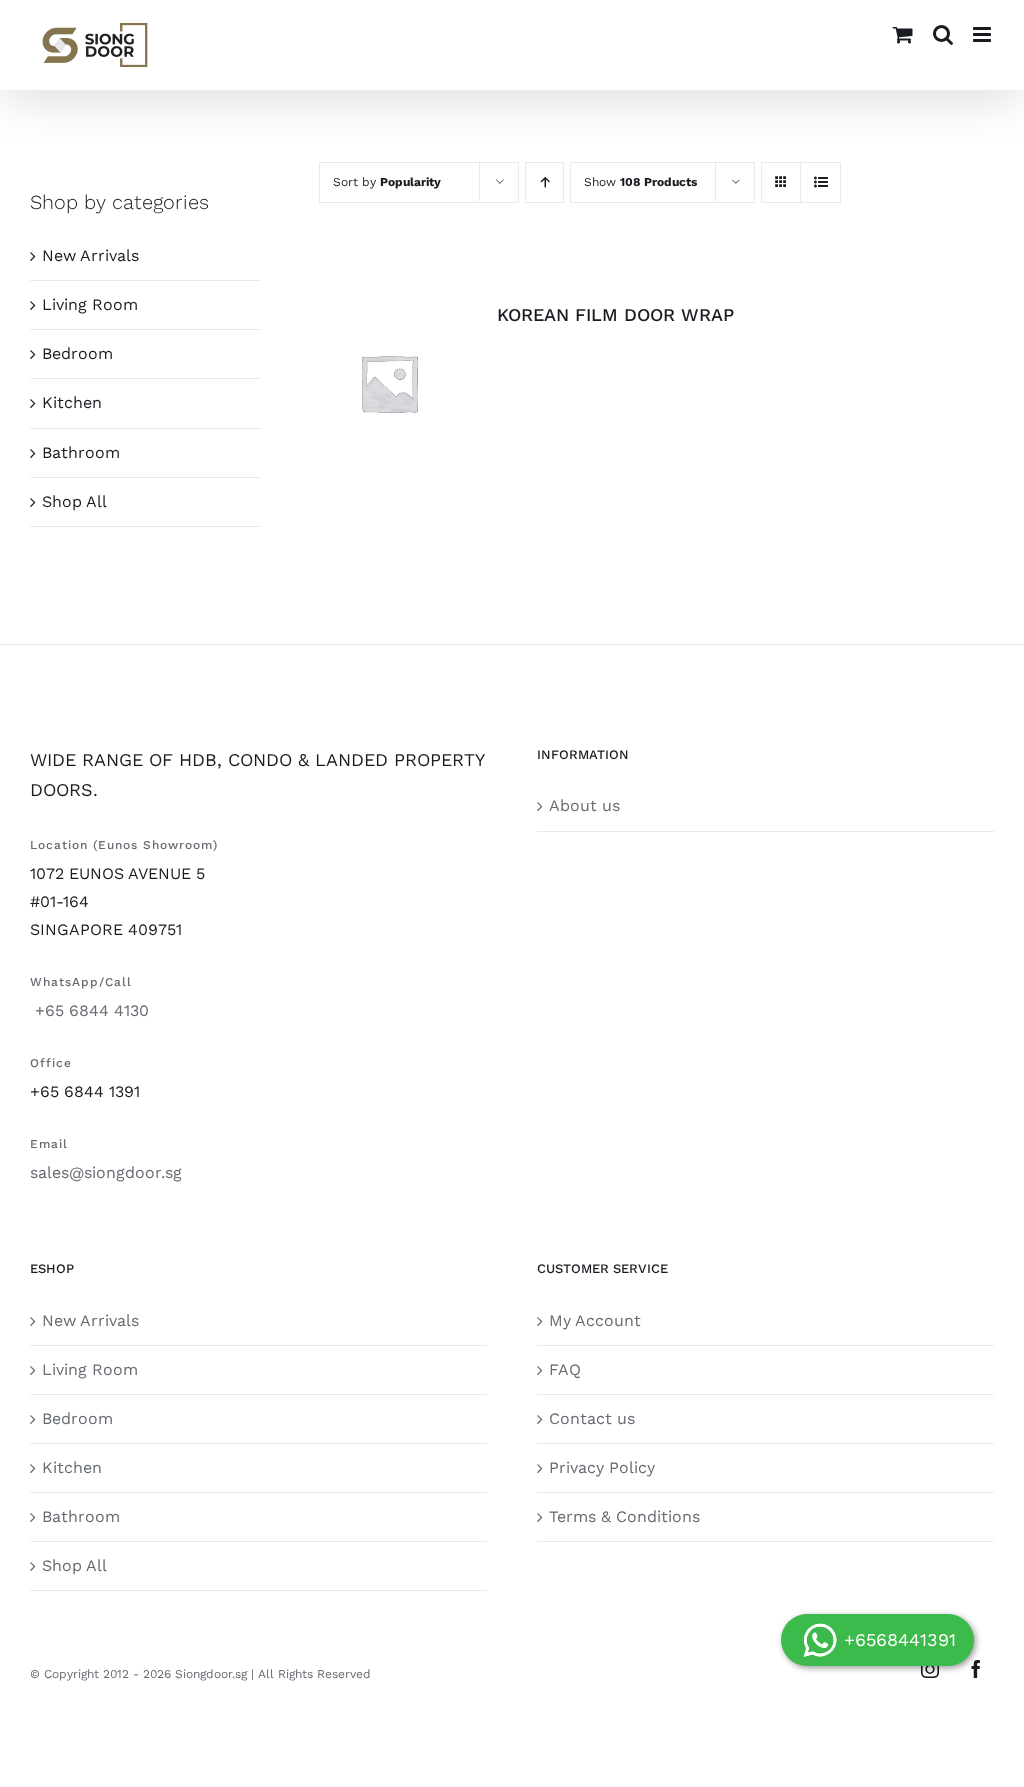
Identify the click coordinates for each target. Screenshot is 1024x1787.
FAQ (565, 1369)
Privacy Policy (602, 1467)
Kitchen (72, 402)
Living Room (90, 304)
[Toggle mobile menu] (983, 34)
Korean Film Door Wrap (615, 314)
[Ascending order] (544, 182)
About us (584, 805)
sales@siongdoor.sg (106, 1172)
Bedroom (77, 353)
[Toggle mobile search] (943, 34)
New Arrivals (90, 255)
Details (389, 397)
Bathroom (81, 452)
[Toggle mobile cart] (903, 34)
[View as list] (820, 182)
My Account (595, 1320)
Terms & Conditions (624, 1516)
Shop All (74, 501)
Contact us (592, 1418)
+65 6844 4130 (89, 1010)
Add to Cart (375, 377)
